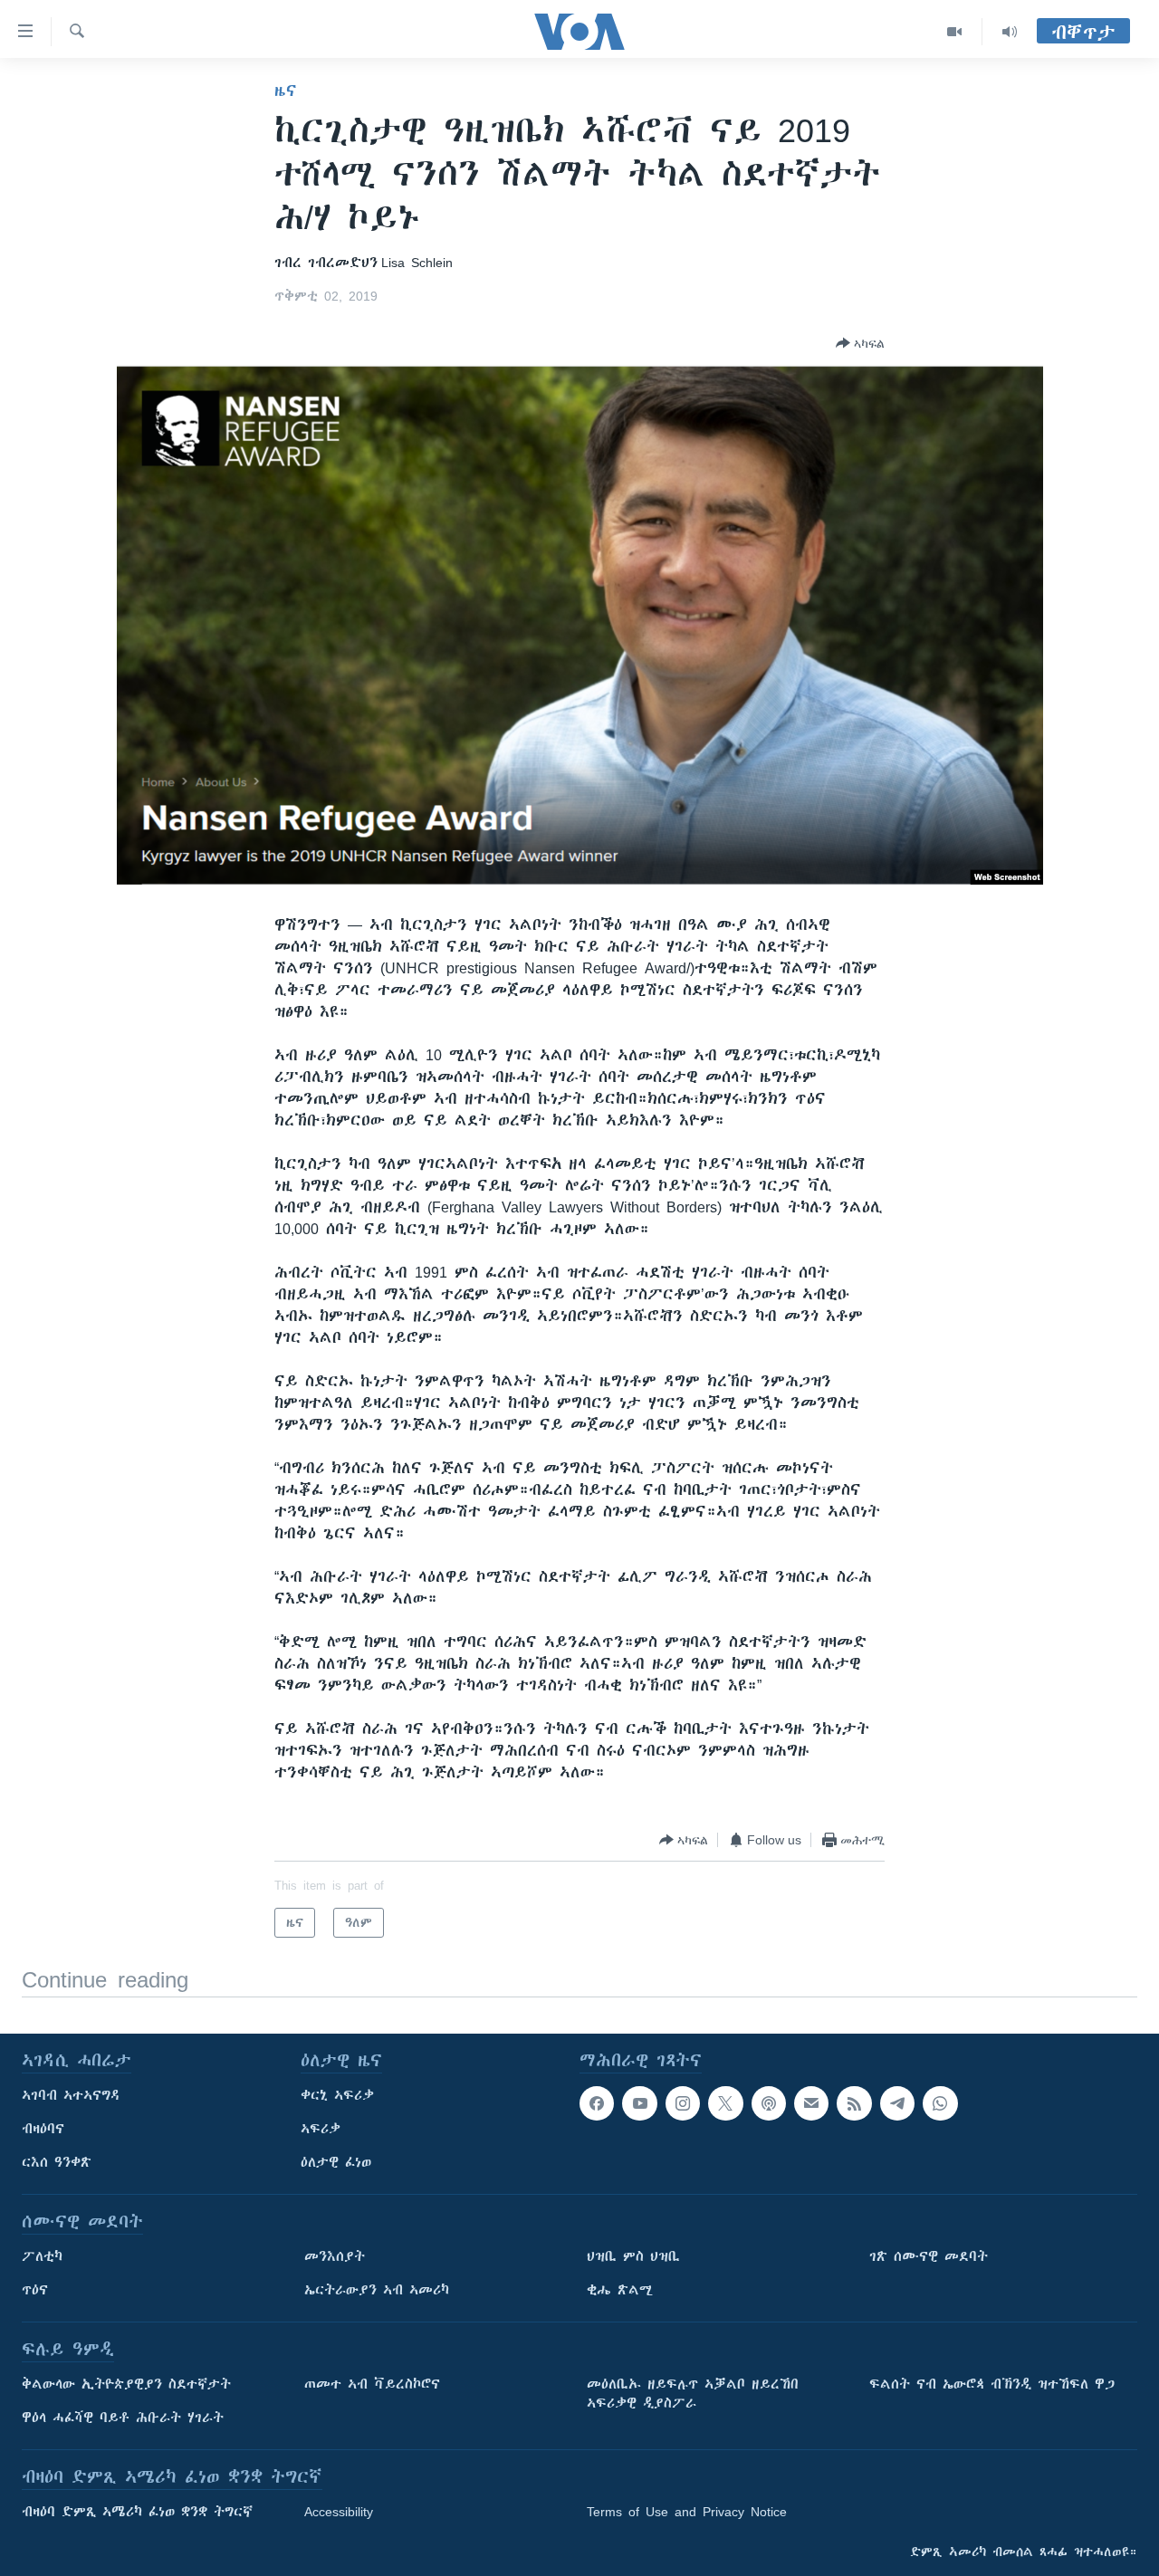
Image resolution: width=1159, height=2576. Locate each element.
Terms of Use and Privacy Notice (687, 2512)
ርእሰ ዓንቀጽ (57, 2162)
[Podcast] (769, 2103)
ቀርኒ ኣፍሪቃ (337, 2095)
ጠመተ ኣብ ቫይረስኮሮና (372, 2384)
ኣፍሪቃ (321, 2129)
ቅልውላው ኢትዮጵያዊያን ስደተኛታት (126, 2384)
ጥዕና (35, 2290)
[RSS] (854, 2103)
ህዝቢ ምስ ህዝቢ (633, 2256)
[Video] (955, 32)
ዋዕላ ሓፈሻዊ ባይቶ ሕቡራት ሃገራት (123, 2418)
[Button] (860, 343)
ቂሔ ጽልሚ (620, 2290)
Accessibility (339, 2512)
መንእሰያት (335, 2256)
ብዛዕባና (43, 2129)
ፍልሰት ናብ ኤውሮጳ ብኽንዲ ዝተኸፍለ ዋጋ (992, 2384)
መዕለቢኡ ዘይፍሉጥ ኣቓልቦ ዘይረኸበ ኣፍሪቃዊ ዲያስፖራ (693, 2394)
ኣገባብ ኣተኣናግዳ (71, 2095)
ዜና (286, 91)
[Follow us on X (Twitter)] (725, 2103)
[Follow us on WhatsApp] (940, 2103)
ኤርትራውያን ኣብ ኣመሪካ (377, 2290)
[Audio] (1010, 32)
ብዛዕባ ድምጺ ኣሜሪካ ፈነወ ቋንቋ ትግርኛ (137, 2512)
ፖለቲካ (42, 2256)
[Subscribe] (811, 2103)
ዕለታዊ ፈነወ (336, 2162)
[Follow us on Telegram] (897, 2103)
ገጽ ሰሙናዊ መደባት (929, 2256)
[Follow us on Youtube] (639, 2103)
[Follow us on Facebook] (597, 2103)
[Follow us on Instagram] (683, 2103)
